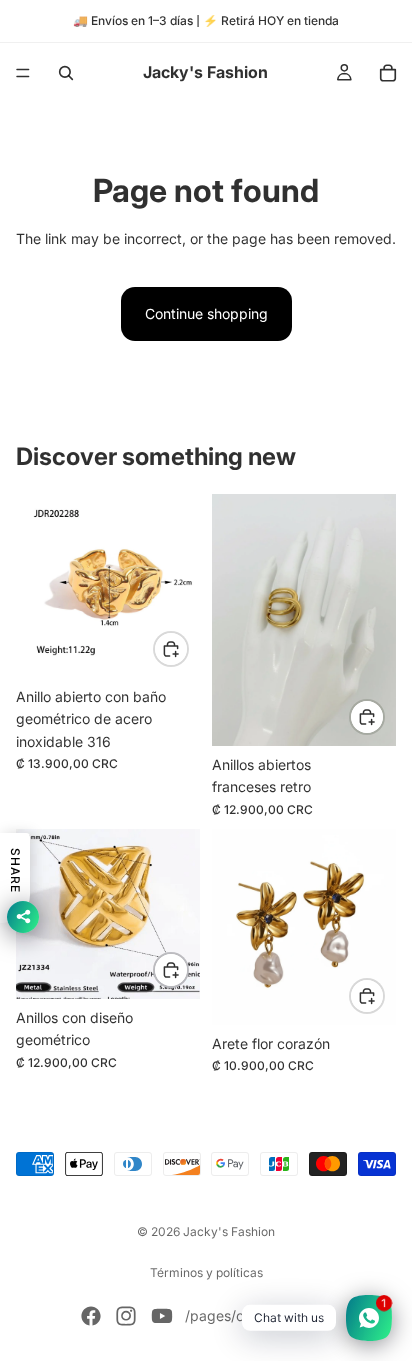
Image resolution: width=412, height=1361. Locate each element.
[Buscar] (66, 73)
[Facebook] (91, 1316)
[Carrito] (388, 73)
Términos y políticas (206, 1272)
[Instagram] (126, 1316)
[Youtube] (162, 1316)
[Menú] (23, 73)
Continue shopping (206, 313)
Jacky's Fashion (229, 1231)
